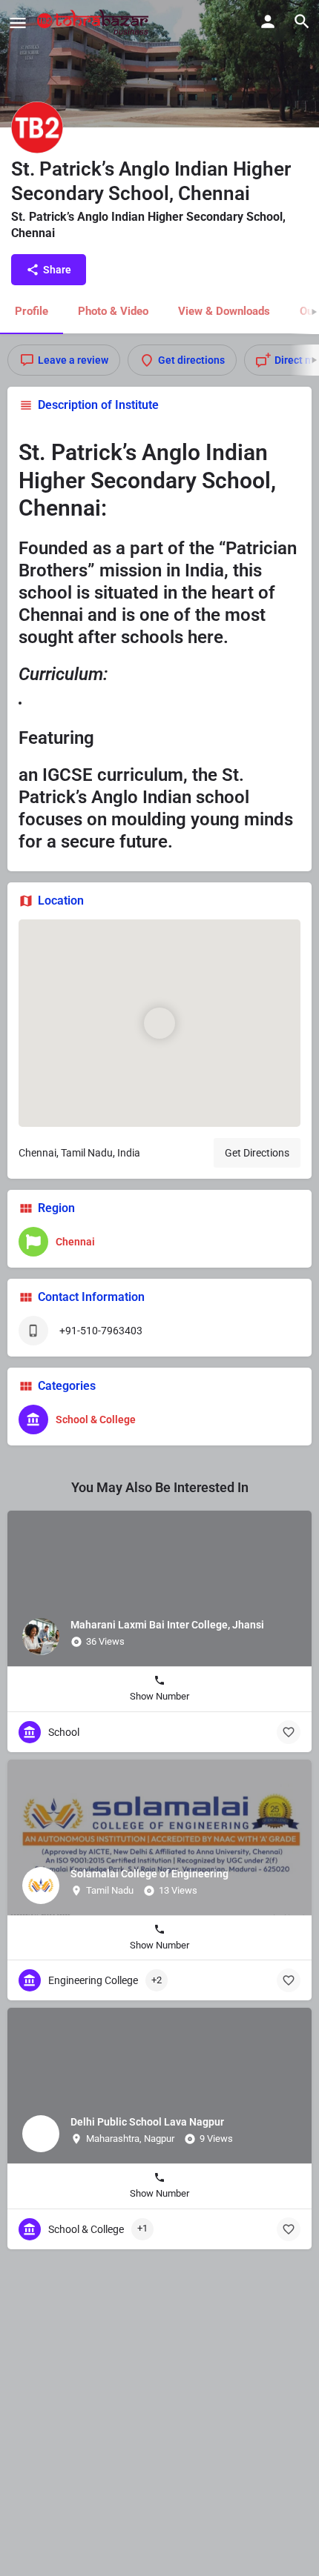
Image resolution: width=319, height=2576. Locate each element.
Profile (32, 311)
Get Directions (257, 1153)
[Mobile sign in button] (268, 21)
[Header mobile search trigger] (302, 21)
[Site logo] (95, 22)
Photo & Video (113, 311)
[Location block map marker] (159, 1023)
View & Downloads (224, 311)
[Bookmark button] (289, 1732)
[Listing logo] (37, 127)
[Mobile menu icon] (18, 23)
